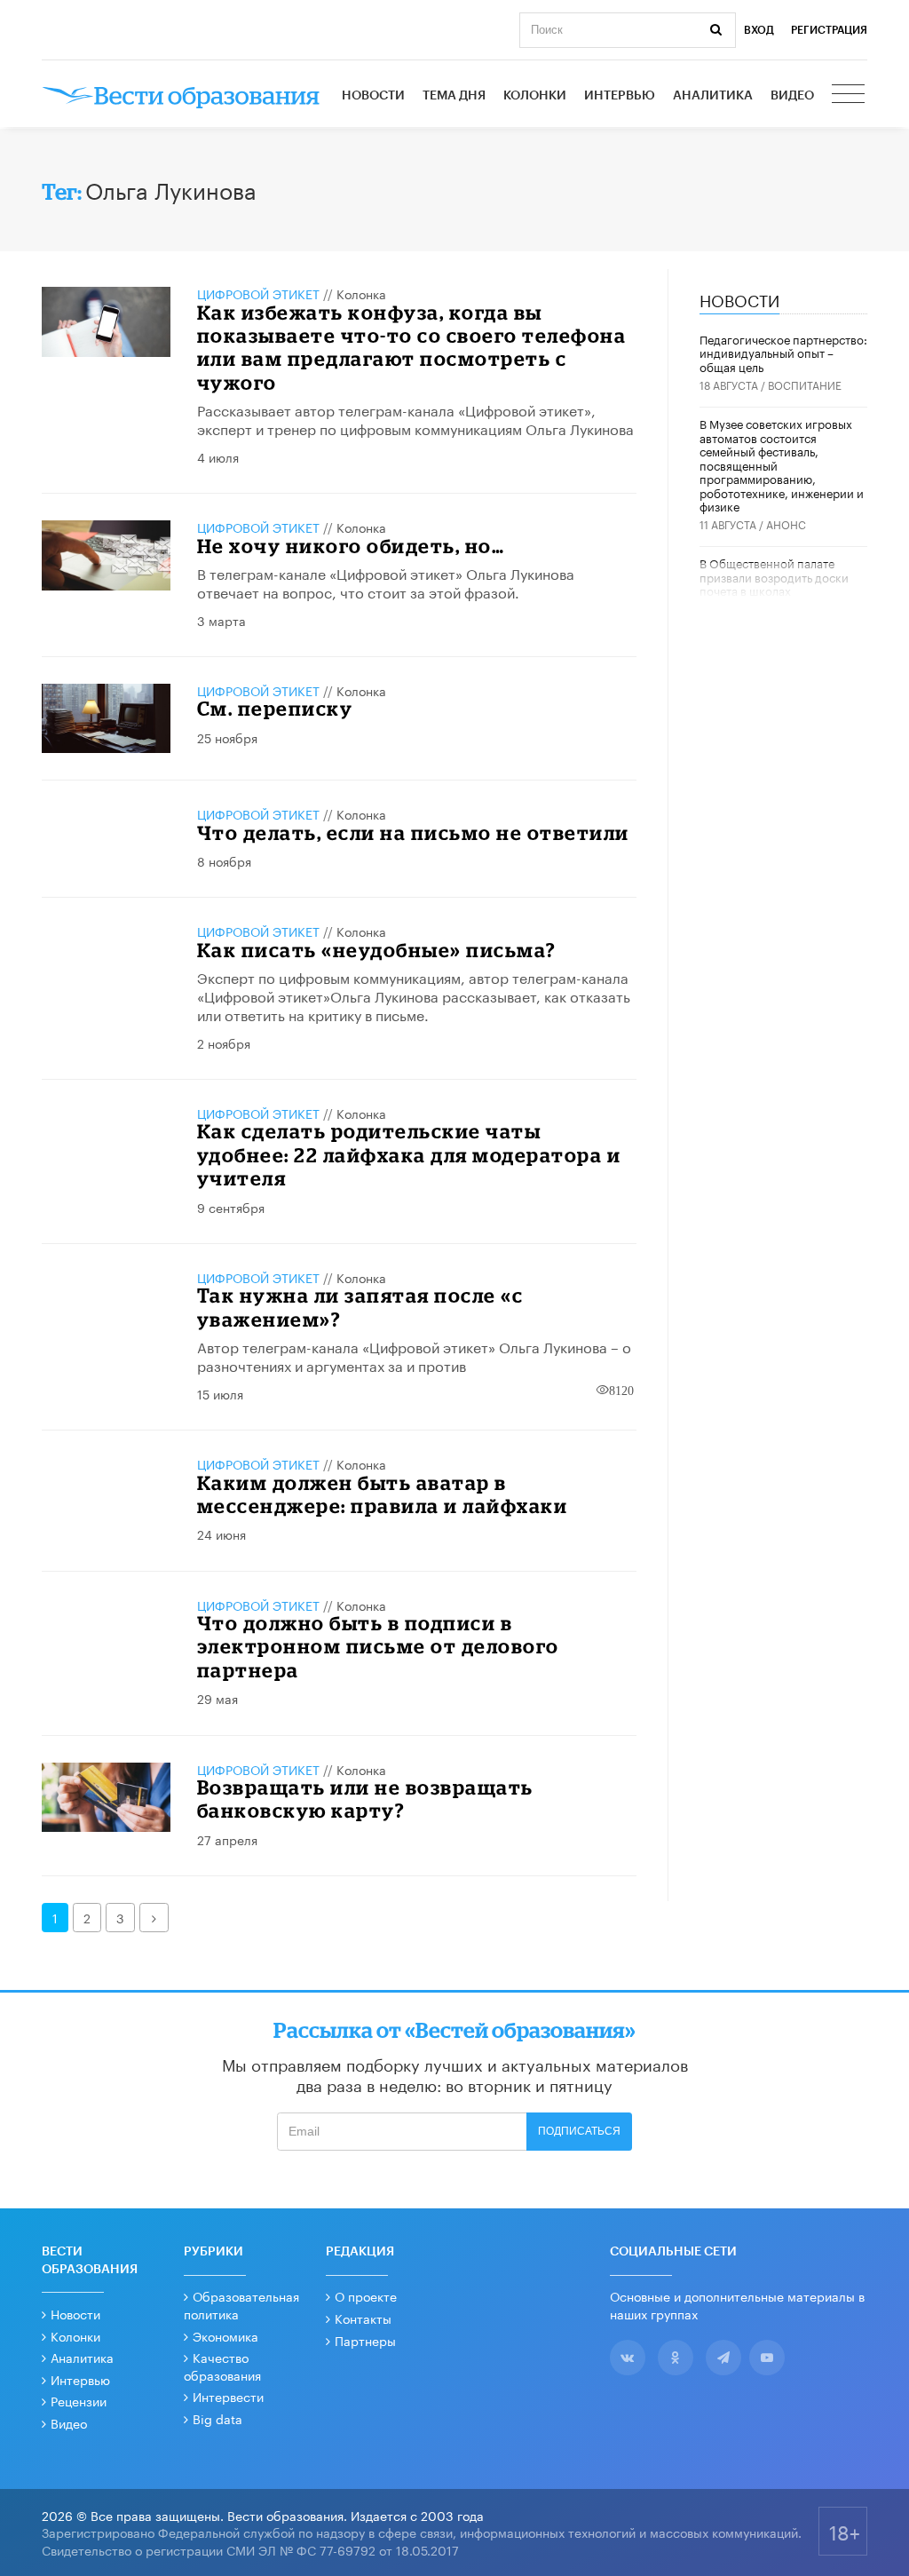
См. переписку (275, 708)
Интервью (620, 96)
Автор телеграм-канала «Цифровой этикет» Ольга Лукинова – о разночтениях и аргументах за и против (414, 1355)
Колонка (361, 293)
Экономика (225, 2335)
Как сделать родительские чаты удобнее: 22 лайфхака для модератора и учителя (409, 1154)
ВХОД (759, 30)
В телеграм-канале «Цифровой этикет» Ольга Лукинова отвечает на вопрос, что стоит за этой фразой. (386, 582)
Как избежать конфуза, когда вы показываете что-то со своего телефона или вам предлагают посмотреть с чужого (412, 347)
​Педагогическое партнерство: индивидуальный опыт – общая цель (783, 352)
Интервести (228, 2396)
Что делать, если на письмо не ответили (413, 832)
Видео (792, 96)
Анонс (786, 523)
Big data (217, 2418)
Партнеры (365, 2340)
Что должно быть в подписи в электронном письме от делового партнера (378, 1646)
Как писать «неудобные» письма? (377, 950)
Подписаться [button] (579, 2131)
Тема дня (454, 96)
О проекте (366, 2295)
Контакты (363, 2318)
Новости (373, 96)
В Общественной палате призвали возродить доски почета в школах (774, 576)
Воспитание (805, 384)
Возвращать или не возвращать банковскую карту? (365, 1799)
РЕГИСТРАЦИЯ (829, 30)
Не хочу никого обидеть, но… (351, 546)
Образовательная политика (241, 2304)
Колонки (535, 96)
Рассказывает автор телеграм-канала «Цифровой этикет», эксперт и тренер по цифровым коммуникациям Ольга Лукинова (415, 418)
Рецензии (79, 2400)
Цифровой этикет (258, 293)
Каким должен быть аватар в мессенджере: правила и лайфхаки (383, 1494)
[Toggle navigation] (850, 96)
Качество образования (222, 2366)
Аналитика (713, 96)
